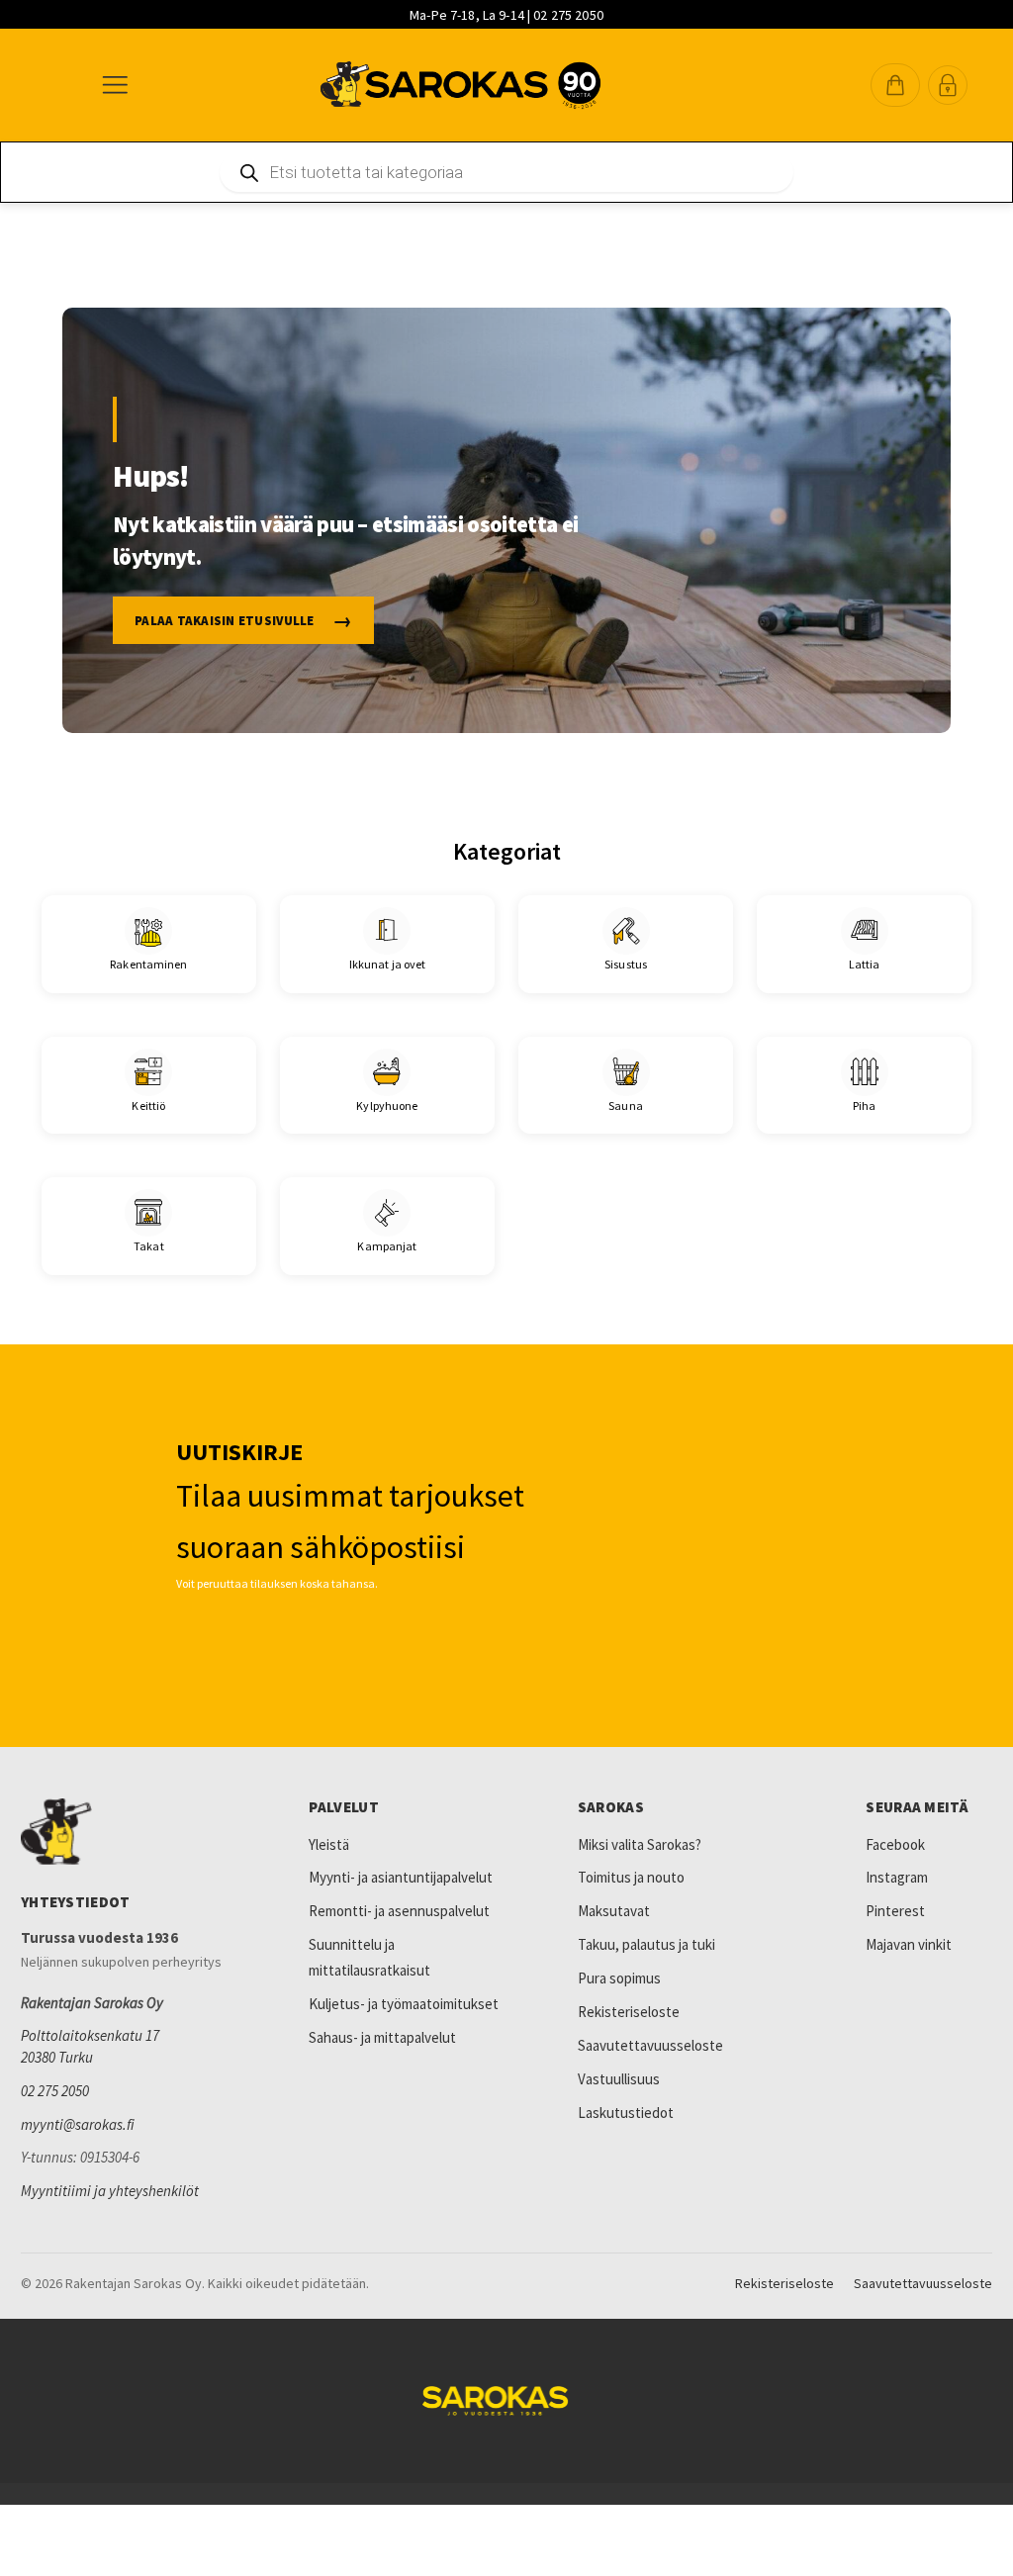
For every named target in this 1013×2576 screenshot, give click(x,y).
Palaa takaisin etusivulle (225, 621)
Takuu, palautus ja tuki (646, 1944)
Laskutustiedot (626, 2113)
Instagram (897, 1877)
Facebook (895, 1844)
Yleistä (329, 1844)
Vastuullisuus (619, 2079)
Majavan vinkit (909, 1944)
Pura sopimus (619, 1978)
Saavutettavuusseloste (650, 2045)
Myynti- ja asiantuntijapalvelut (401, 1877)
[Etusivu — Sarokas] (460, 85)
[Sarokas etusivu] (135, 1832)
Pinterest (895, 1911)
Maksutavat (614, 1911)
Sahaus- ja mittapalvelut (382, 2037)
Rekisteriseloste (629, 2012)
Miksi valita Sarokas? (640, 1844)
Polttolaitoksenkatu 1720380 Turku (90, 2046)
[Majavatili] (948, 85)
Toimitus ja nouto (631, 1877)
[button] (895, 85)
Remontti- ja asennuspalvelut (399, 1911)
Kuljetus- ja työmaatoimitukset (404, 2004)
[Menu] (114, 85)
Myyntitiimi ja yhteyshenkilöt (110, 2191)
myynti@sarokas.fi (78, 2124)
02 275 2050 (55, 2091)
